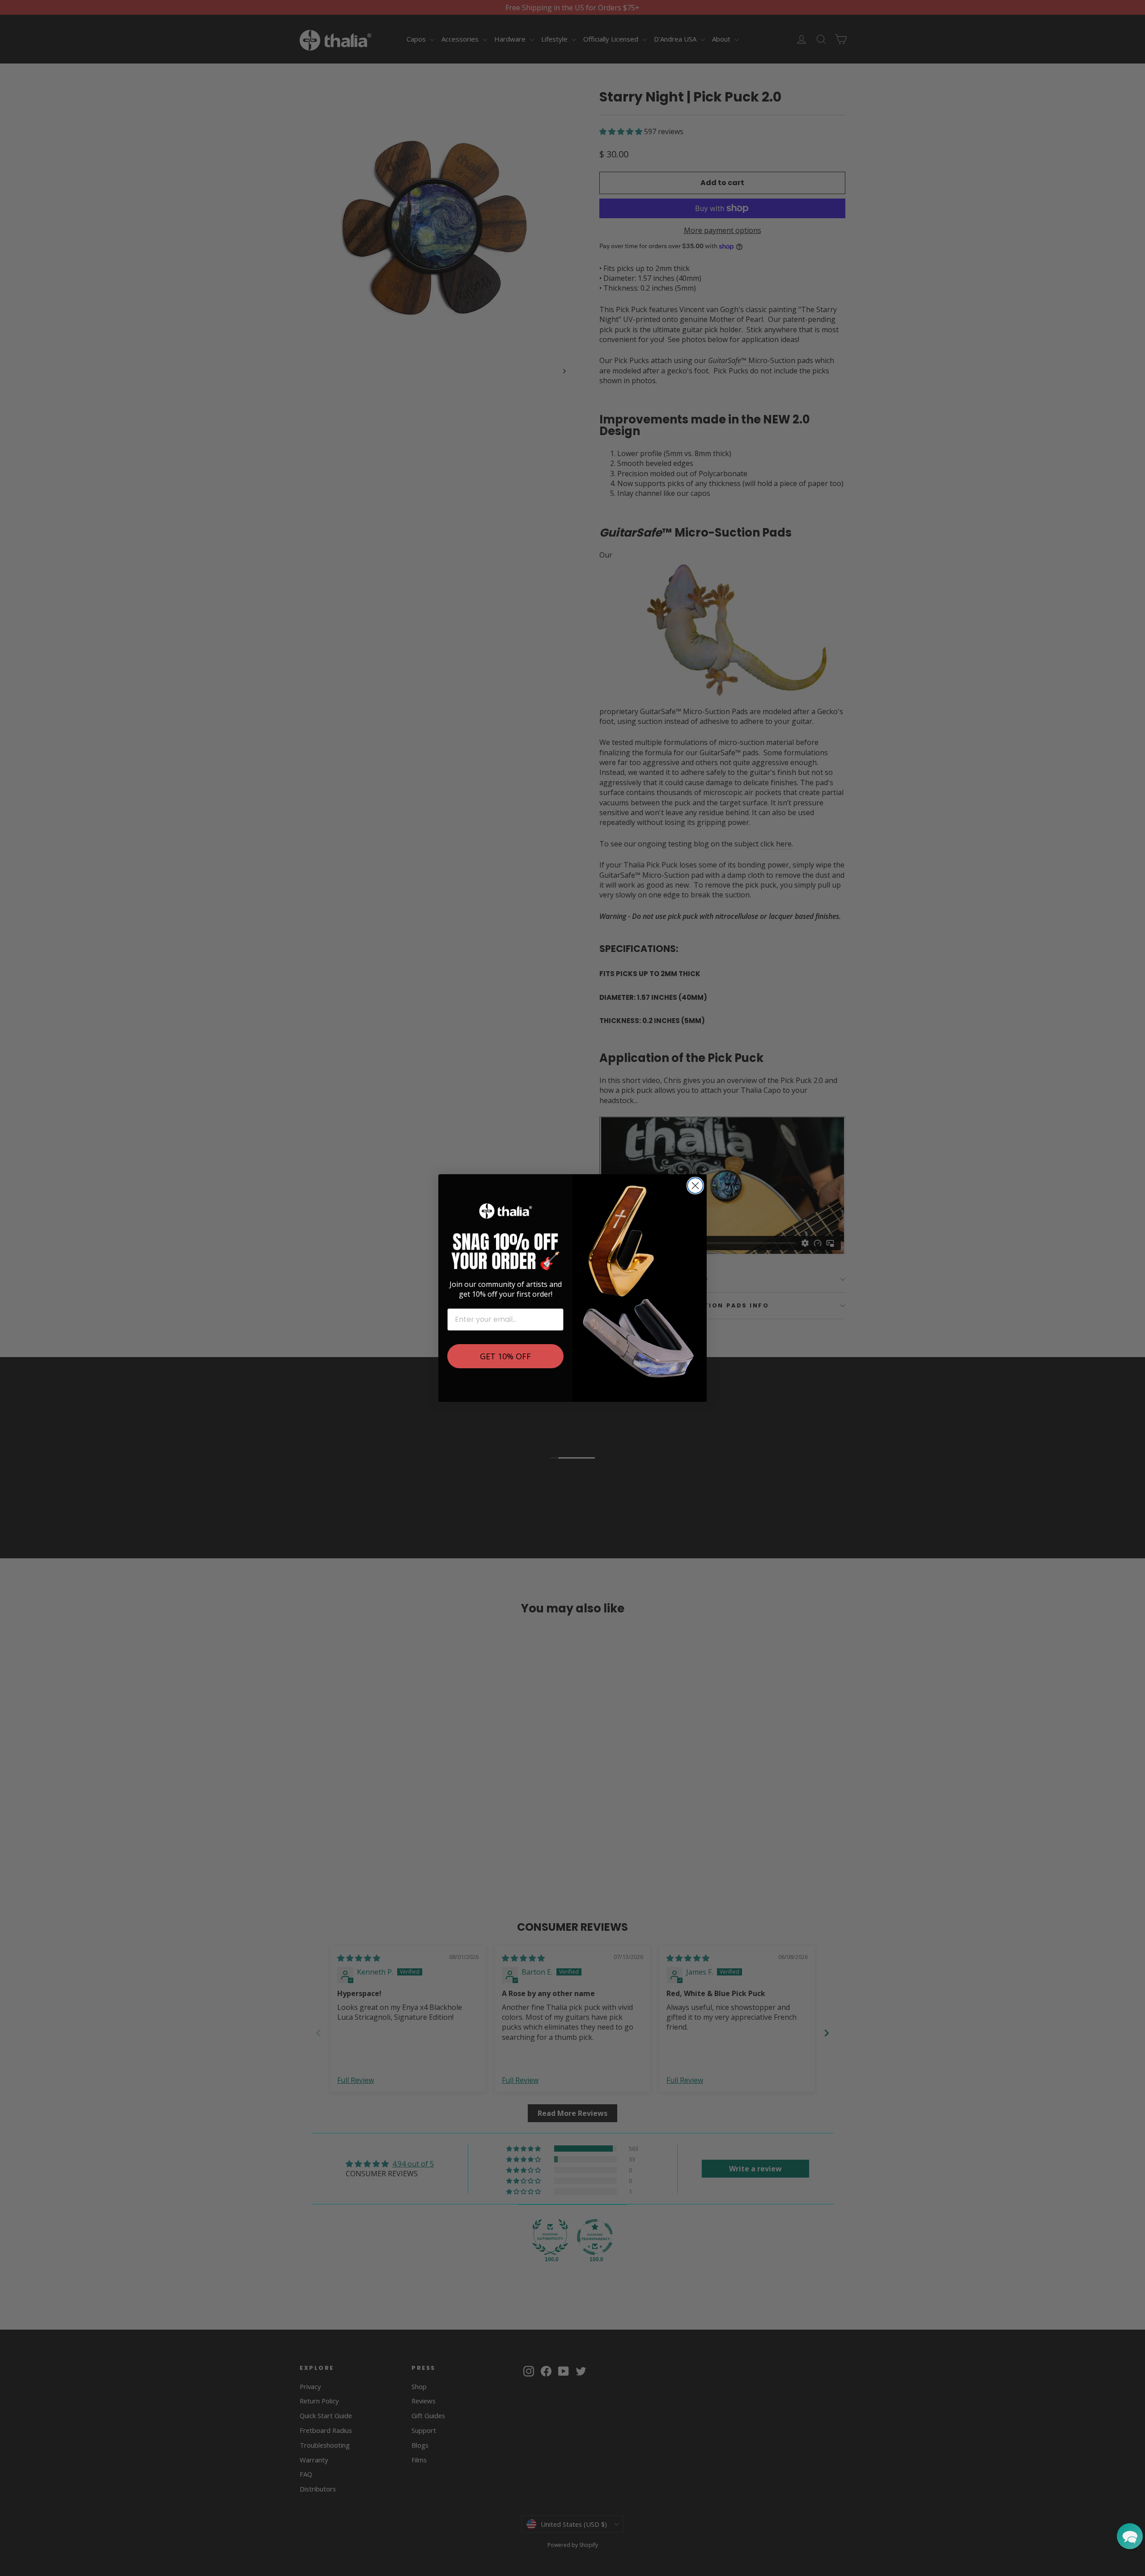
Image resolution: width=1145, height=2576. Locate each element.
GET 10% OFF (505, 1356)
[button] (1130, 2536)
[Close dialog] (695, 1186)
